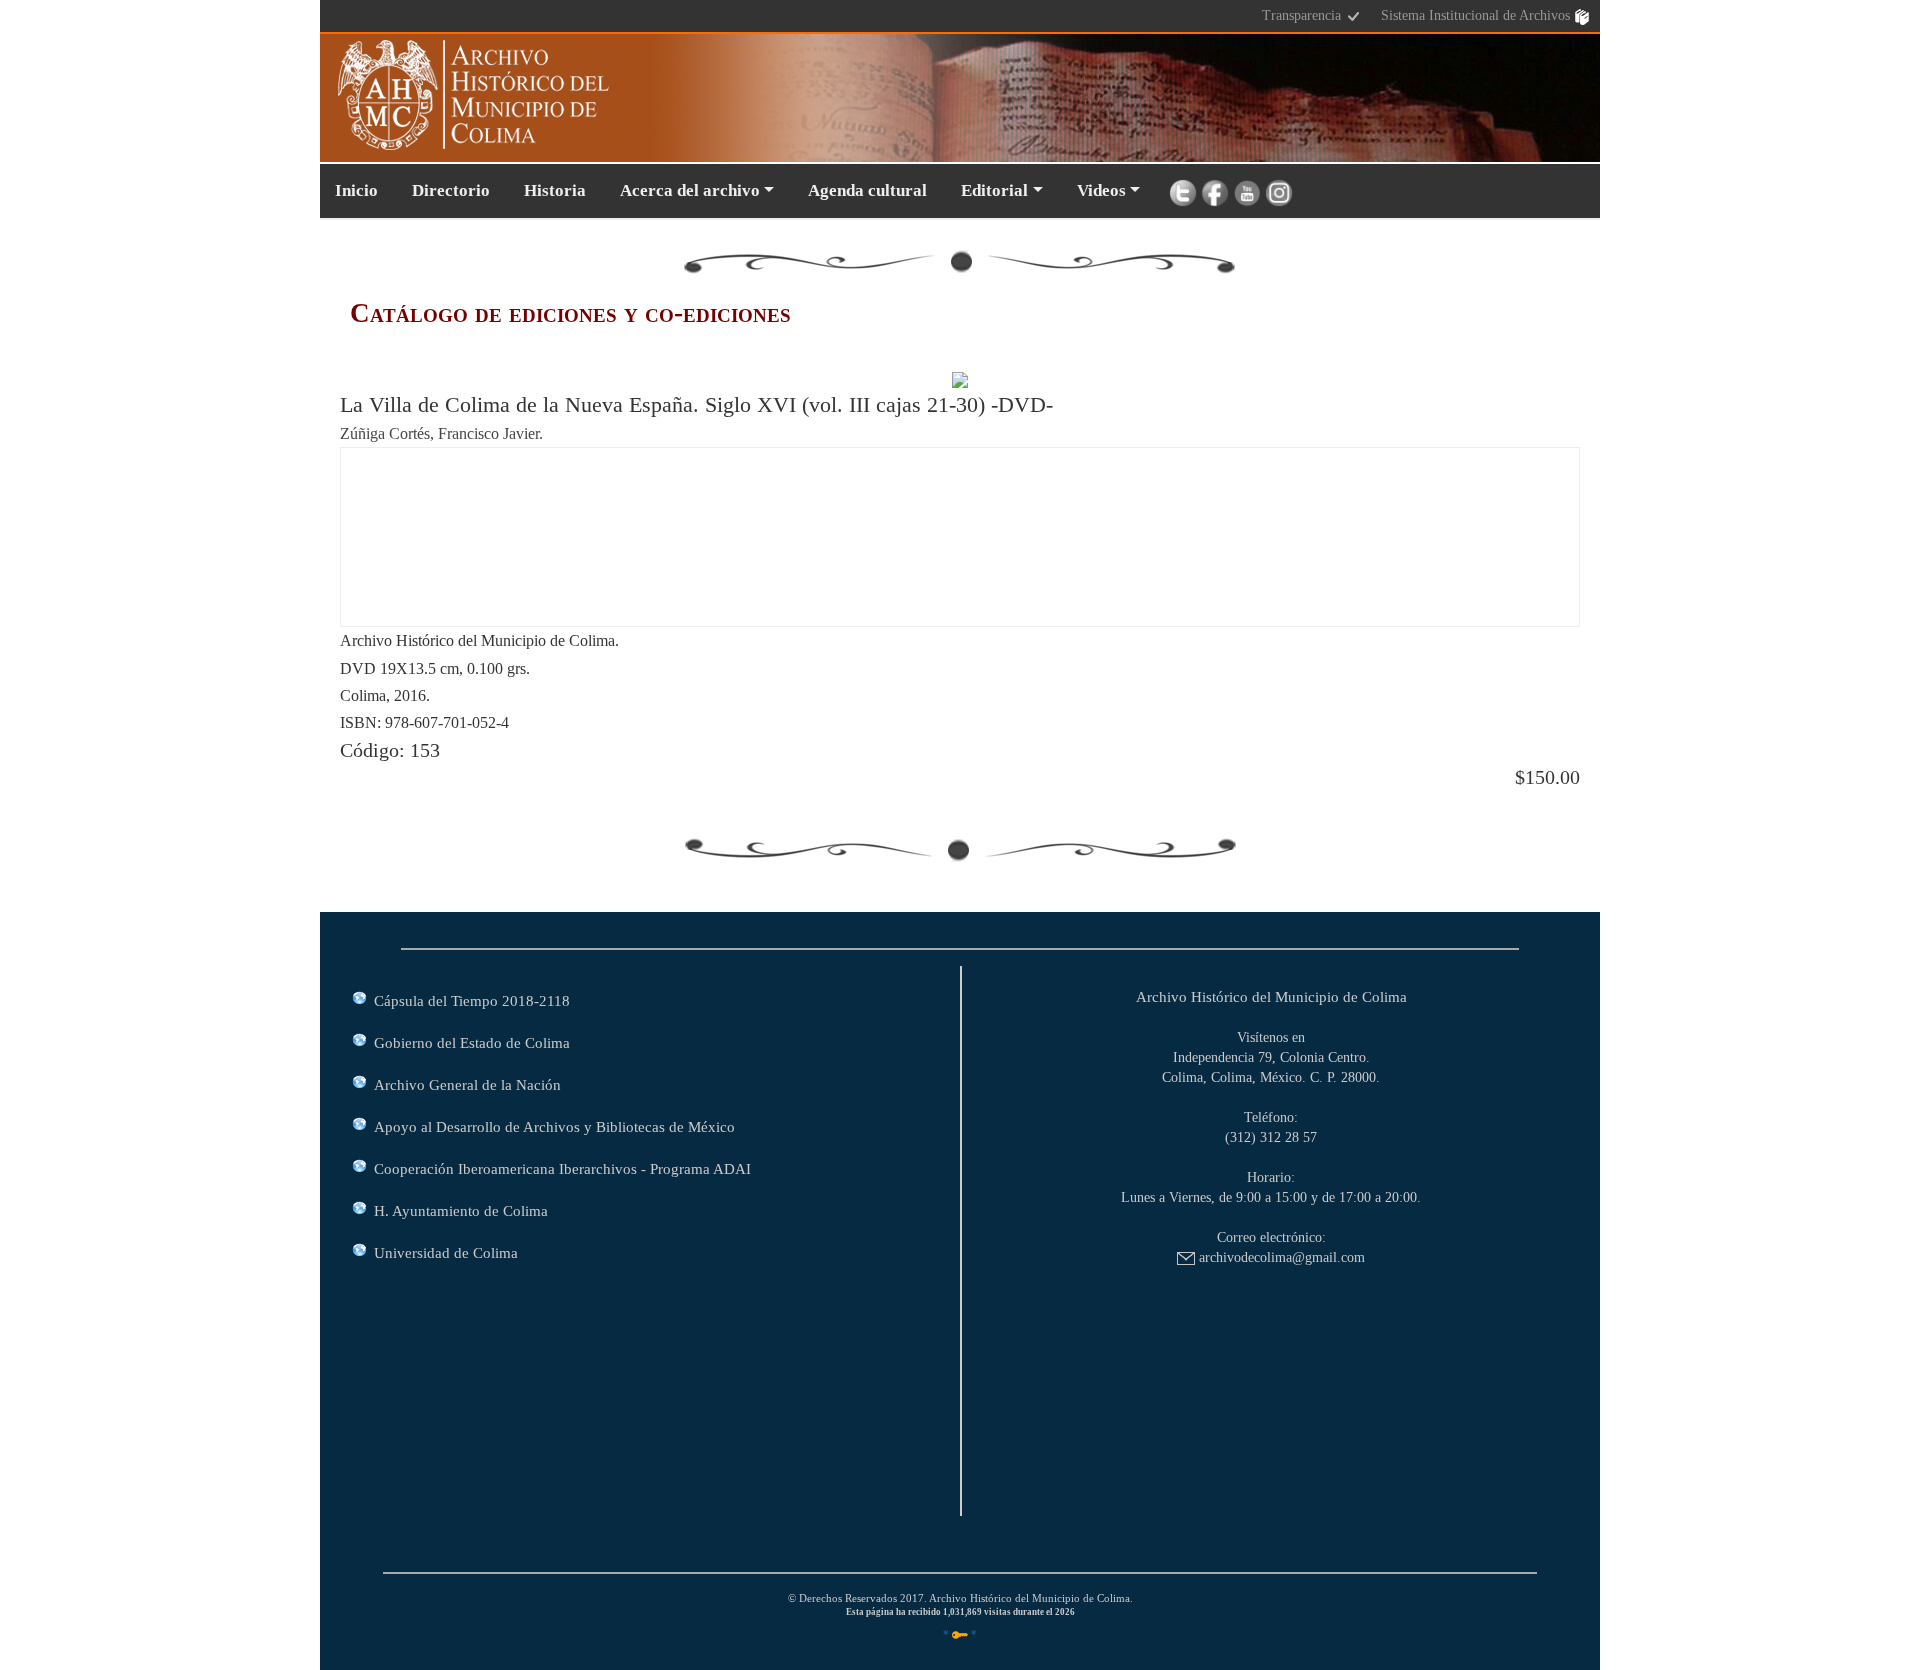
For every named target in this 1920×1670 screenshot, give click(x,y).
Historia (555, 190)
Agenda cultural (867, 190)
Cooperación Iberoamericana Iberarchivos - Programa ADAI (562, 1168)
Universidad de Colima (446, 1252)
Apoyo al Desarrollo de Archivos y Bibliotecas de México (554, 1126)
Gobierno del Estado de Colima (472, 1042)
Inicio (356, 190)
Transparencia (1303, 15)
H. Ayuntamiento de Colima (461, 1210)
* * (960, 1634)
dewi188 (383, 471)
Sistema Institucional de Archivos (1477, 15)
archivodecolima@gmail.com (1280, 1257)
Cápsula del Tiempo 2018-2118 (472, 1000)
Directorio (451, 190)
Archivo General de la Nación (467, 1084)
